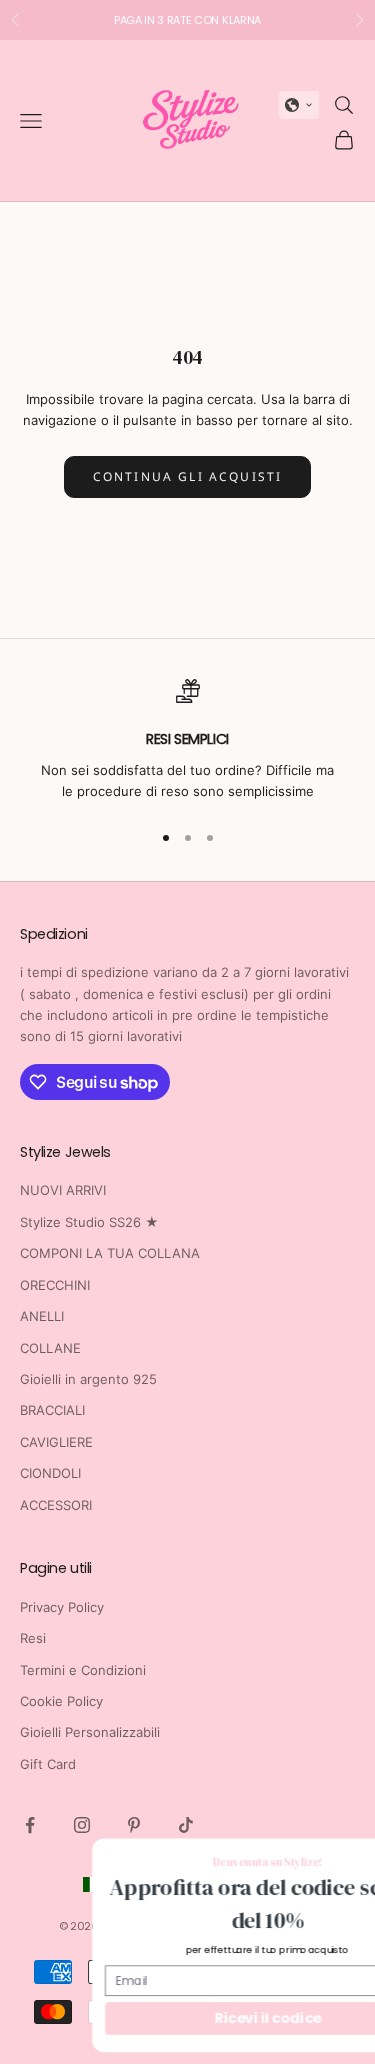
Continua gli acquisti (187, 476)
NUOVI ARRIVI (63, 1190)
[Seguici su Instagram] (82, 1825)
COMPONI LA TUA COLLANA (110, 1253)
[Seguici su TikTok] (186, 1825)
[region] (187, 740)
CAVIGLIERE (56, 1442)
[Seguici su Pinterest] (134, 1825)
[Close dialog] (362, 1858)
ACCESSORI (56, 1505)
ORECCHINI (55, 1285)
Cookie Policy (61, 1701)
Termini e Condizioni (83, 1670)
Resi (33, 1638)
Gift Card (48, 1764)
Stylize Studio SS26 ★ (89, 1222)
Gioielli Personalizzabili (90, 1732)
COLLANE (50, 1348)
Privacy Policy (62, 1607)
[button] (299, 105)
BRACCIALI (52, 1410)
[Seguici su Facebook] (30, 1825)
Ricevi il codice (202, 2017)
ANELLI (42, 1316)
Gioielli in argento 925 (88, 1379)
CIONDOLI (50, 1473)
